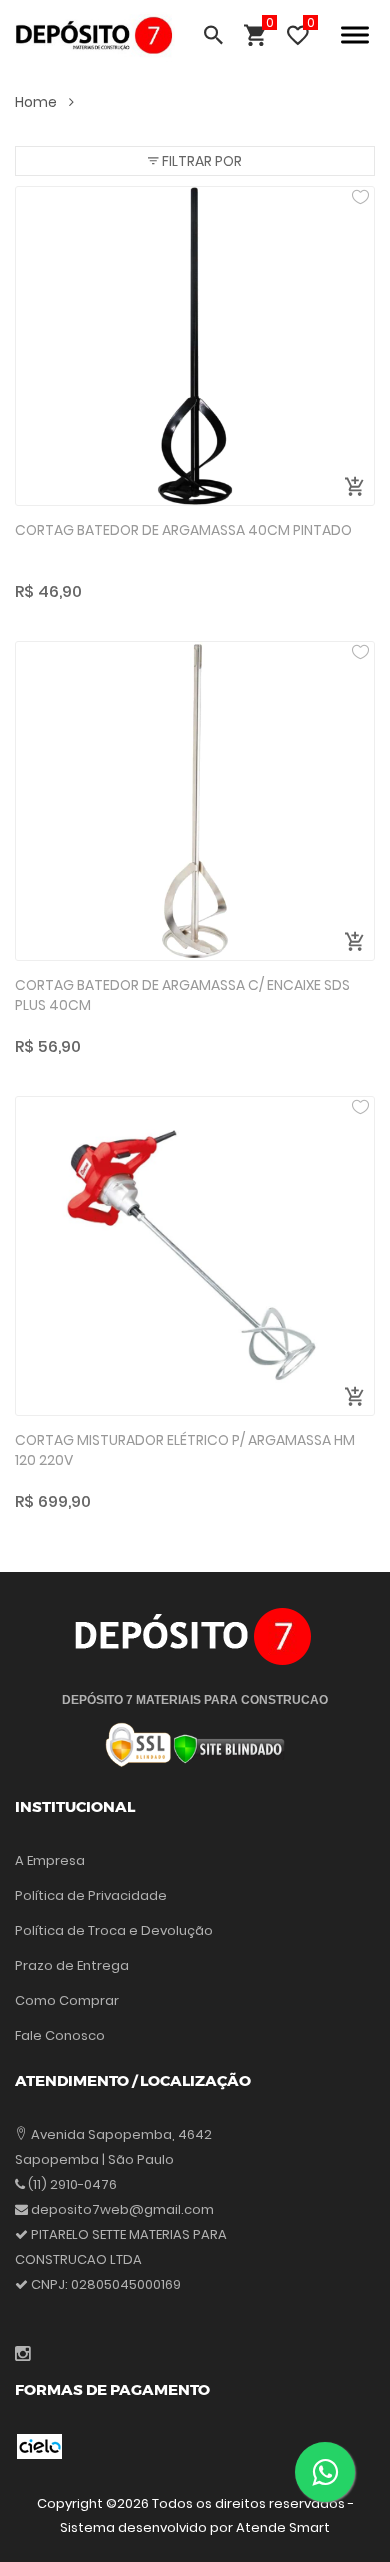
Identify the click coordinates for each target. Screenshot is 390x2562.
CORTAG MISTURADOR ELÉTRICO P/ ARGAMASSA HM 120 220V (185, 1450)
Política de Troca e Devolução (114, 1930)
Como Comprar (67, 2000)
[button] (195, 161)
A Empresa (50, 1860)
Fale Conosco (60, 2035)
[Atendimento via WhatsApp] (325, 2472)
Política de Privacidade (91, 1895)
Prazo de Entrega (72, 1965)
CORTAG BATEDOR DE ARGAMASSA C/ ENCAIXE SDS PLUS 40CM (182, 995)
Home (37, 102)
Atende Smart (283, 2527)
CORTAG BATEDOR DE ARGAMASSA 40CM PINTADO (183, 530)
